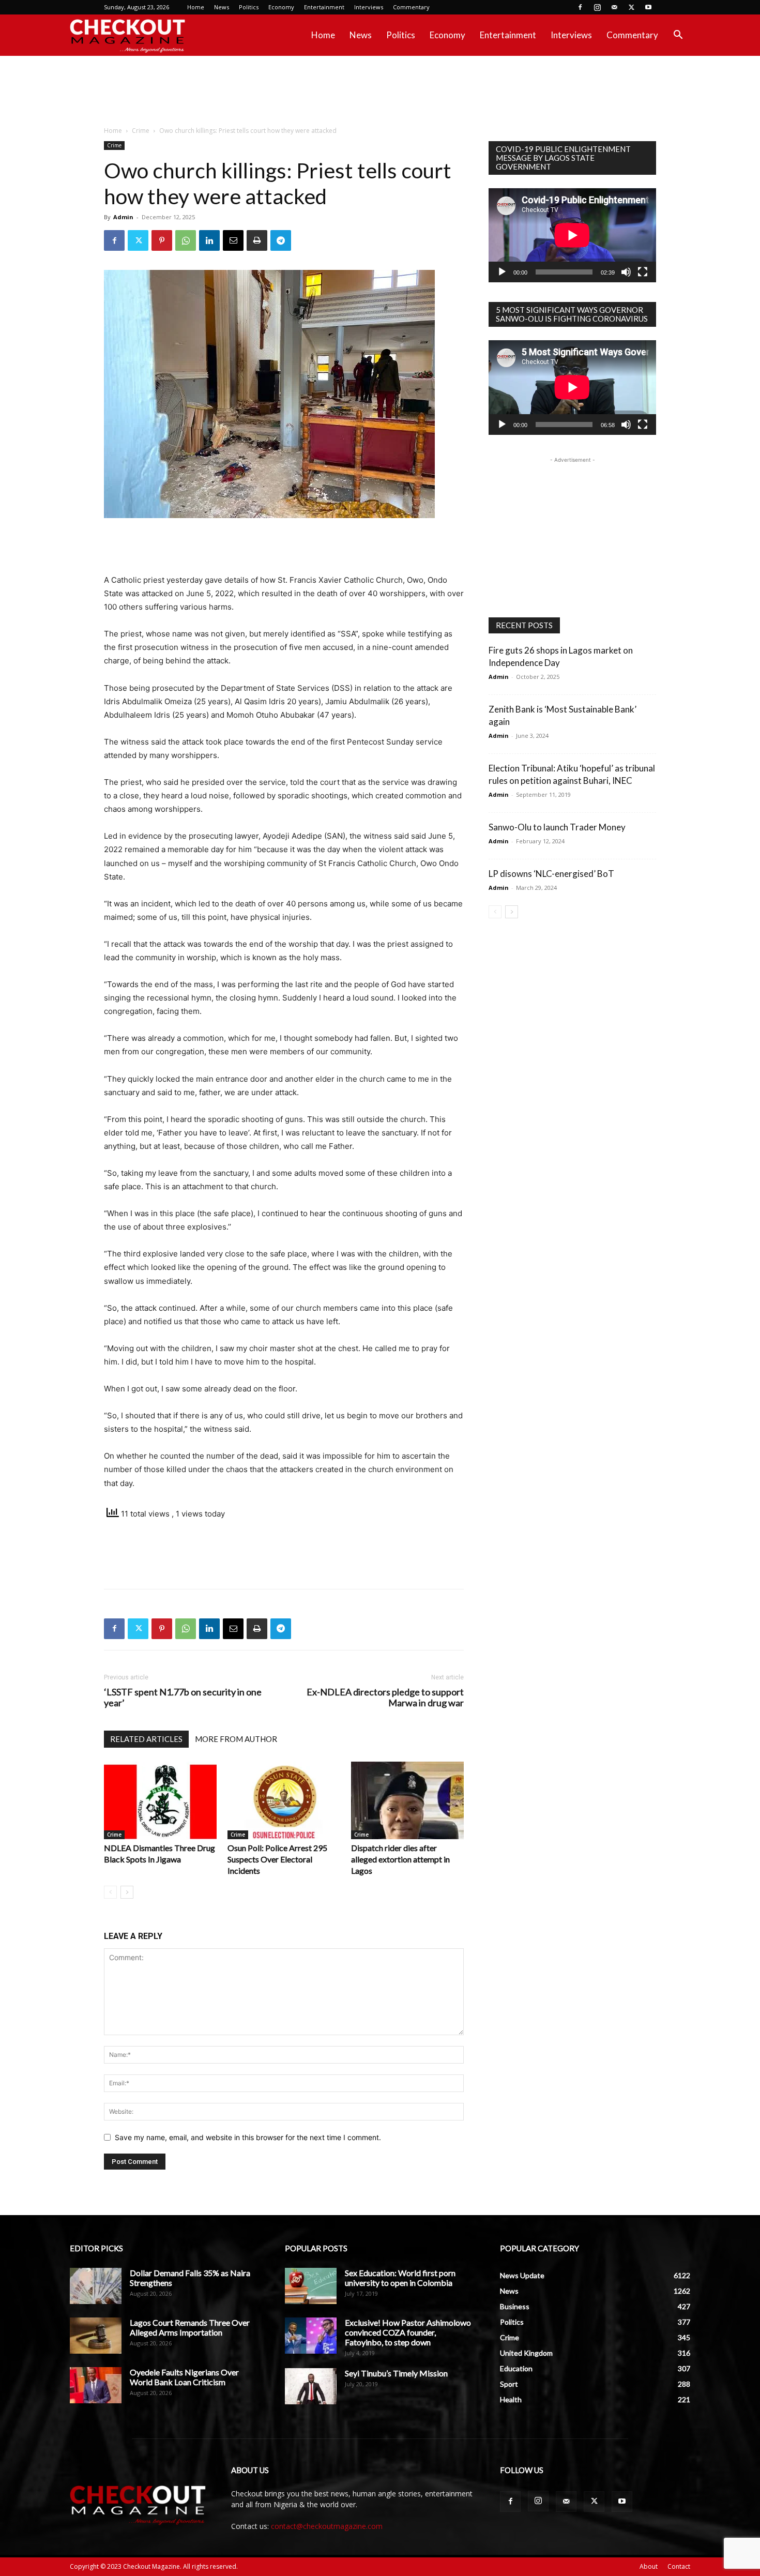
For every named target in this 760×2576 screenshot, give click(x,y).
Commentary (411, 7)
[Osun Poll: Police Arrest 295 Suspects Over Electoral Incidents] (284, 1800)
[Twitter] (631, 7)
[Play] (502, 272)
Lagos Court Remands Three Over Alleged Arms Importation (190, 2327)
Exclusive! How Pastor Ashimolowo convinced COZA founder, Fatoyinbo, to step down (408, 2332)
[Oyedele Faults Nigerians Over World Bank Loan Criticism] (96, 2385)
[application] (572, 235)
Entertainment (324, 7)
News (222, 7)
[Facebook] (580, 7)
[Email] (233, 240)
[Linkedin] (209, 240)
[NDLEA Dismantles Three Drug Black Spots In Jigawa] (160, 1800)
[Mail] (614, 7)
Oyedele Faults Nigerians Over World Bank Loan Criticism (184, 2377)
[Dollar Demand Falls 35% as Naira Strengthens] (96, 2286)
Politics (249, 7)
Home (196, 7)
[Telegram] (281, 240)
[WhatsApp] (186, 240)
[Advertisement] (380, 92)
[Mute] (626, 272)
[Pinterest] (162, 240)
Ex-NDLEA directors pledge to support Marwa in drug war (385, 1698)
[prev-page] (110, 1892)
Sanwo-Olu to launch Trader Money (557, 827)
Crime (141, 131)
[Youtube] (648, 7)
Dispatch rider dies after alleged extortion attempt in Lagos (400, 1859)
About (649, 2566)
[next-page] (127, 1892)
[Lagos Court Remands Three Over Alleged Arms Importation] (96, 2336)
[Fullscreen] (643, 272)
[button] (678, 36)
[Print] (257, 240)
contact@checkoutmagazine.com (327, 2526)
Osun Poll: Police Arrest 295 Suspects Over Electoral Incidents (277, 1859)
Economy (281, 7)
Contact (679, 2566)
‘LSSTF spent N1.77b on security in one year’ (183, 1698)
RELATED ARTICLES (146, 1739)
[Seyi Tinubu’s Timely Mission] (311, 2386)
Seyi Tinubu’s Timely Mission (396, 2373)
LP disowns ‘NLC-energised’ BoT (551, 874)
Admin (123, 217)
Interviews (369, 7)
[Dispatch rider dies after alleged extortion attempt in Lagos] (407, 1800)
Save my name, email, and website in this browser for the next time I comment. (248, 2137)
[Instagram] (597, 7)
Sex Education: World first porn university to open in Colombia (400, 2278)
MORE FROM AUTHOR (236, 1739)
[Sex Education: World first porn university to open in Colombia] (311, 2286)
